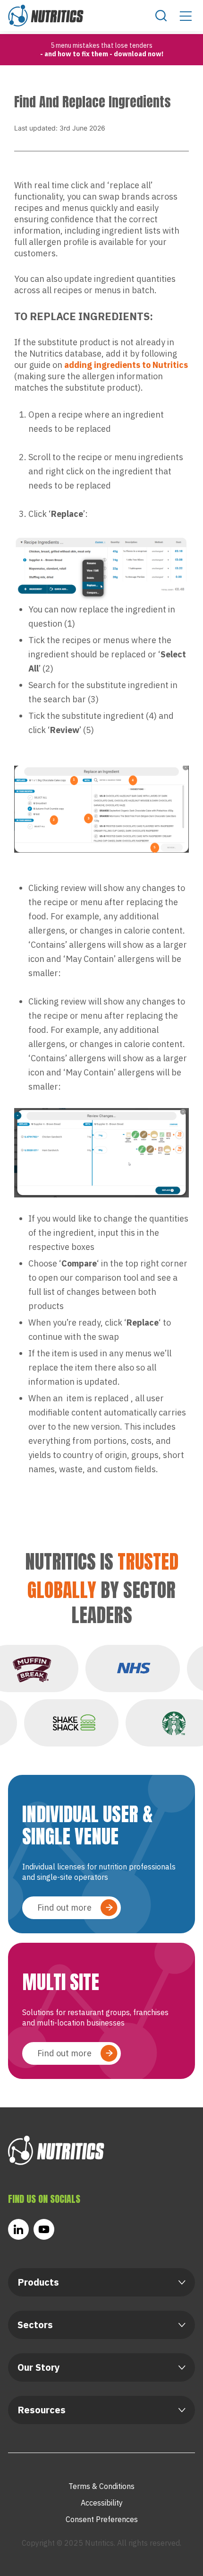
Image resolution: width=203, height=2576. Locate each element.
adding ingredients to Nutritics (126, 365)
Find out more (64, 1908)
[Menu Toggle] (186, 16)
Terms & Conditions (101, 2486)
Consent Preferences (102, 2519)
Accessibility (102, 2503)
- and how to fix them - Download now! (102, 54)
